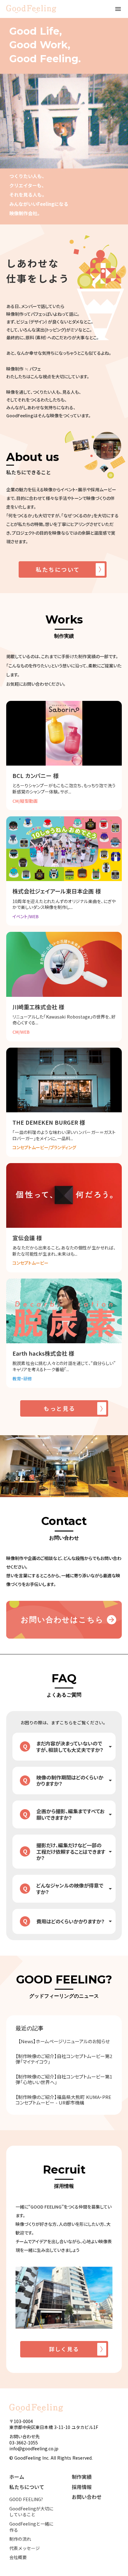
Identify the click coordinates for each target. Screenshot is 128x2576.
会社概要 (18, 2557)
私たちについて (27, 2487)
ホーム (17, 2477)
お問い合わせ (87, 2497)
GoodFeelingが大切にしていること (31, 2512)
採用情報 (82, 2487)
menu (118, 9)
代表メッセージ (25, 2548)
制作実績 (82, 2477)
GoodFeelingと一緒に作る (31, 2527)
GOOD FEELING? (26, 2499)
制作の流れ (20, 2539)
